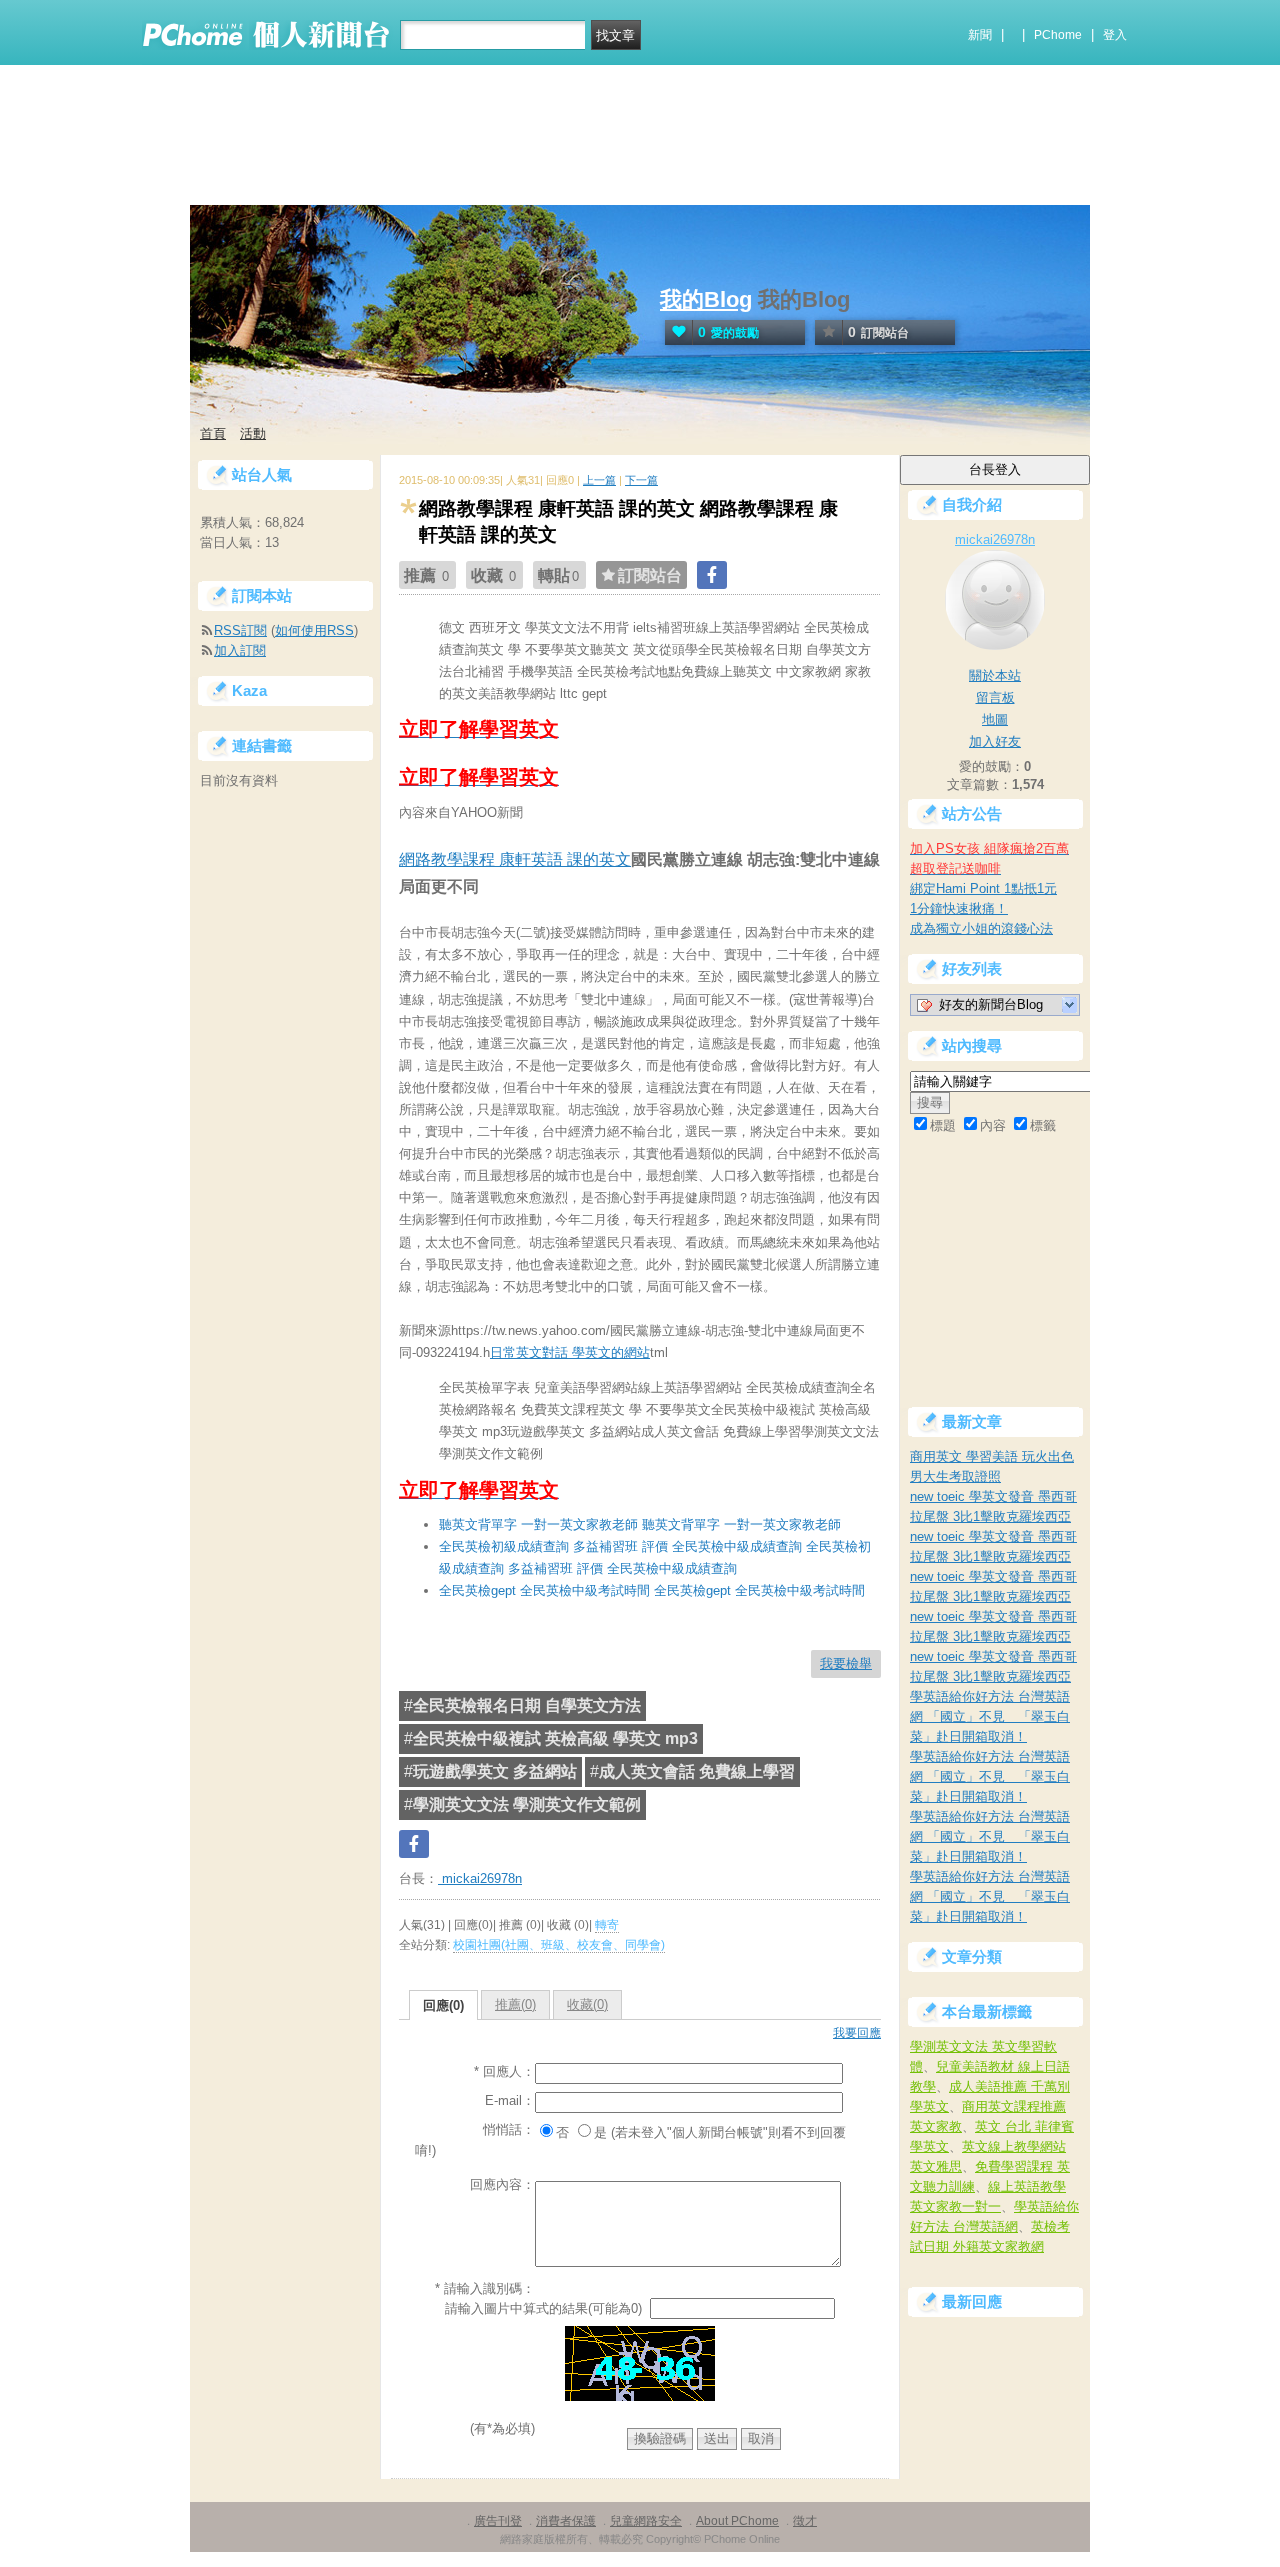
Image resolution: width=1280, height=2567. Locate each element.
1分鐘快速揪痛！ (959, 908)
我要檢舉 (846, 1663)
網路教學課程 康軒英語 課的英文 (515, 859)
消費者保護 (566, 2521)
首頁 (213, 433)
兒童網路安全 (646, 2521)
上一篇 (599, 480)
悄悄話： (509, 2129)
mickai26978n (480, 1878)
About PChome (737, 2521)
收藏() (587, 2004)
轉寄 (607, 1925)
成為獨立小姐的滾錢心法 (981, 928)
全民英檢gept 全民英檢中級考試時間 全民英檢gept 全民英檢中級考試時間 (652, 1590)
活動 (253, 433)
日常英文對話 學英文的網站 (570, 1352)
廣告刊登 (498, 2521)
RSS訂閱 (240, 630)
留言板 (995, 697)
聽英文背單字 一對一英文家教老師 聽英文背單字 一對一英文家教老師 (640, 1524)
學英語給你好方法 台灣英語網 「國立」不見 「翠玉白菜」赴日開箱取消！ (990, 1716)
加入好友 (995, 741)
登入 (1115, 35)
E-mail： (510, 2100)
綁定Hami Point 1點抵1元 (983, 888)
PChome (1058, 35)
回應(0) (443, 2005)
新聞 (980, 35)
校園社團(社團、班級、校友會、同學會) (559, 1945)
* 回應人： (504, 2071)
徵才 (805, 2521)
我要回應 (857, 2033)
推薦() (515, 2004)
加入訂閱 (240, 650)
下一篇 (641, 480)
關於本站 (995, 675)
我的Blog (706, 299)
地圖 (995, 719)
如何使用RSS (314, 630)
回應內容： (502, 2184)
